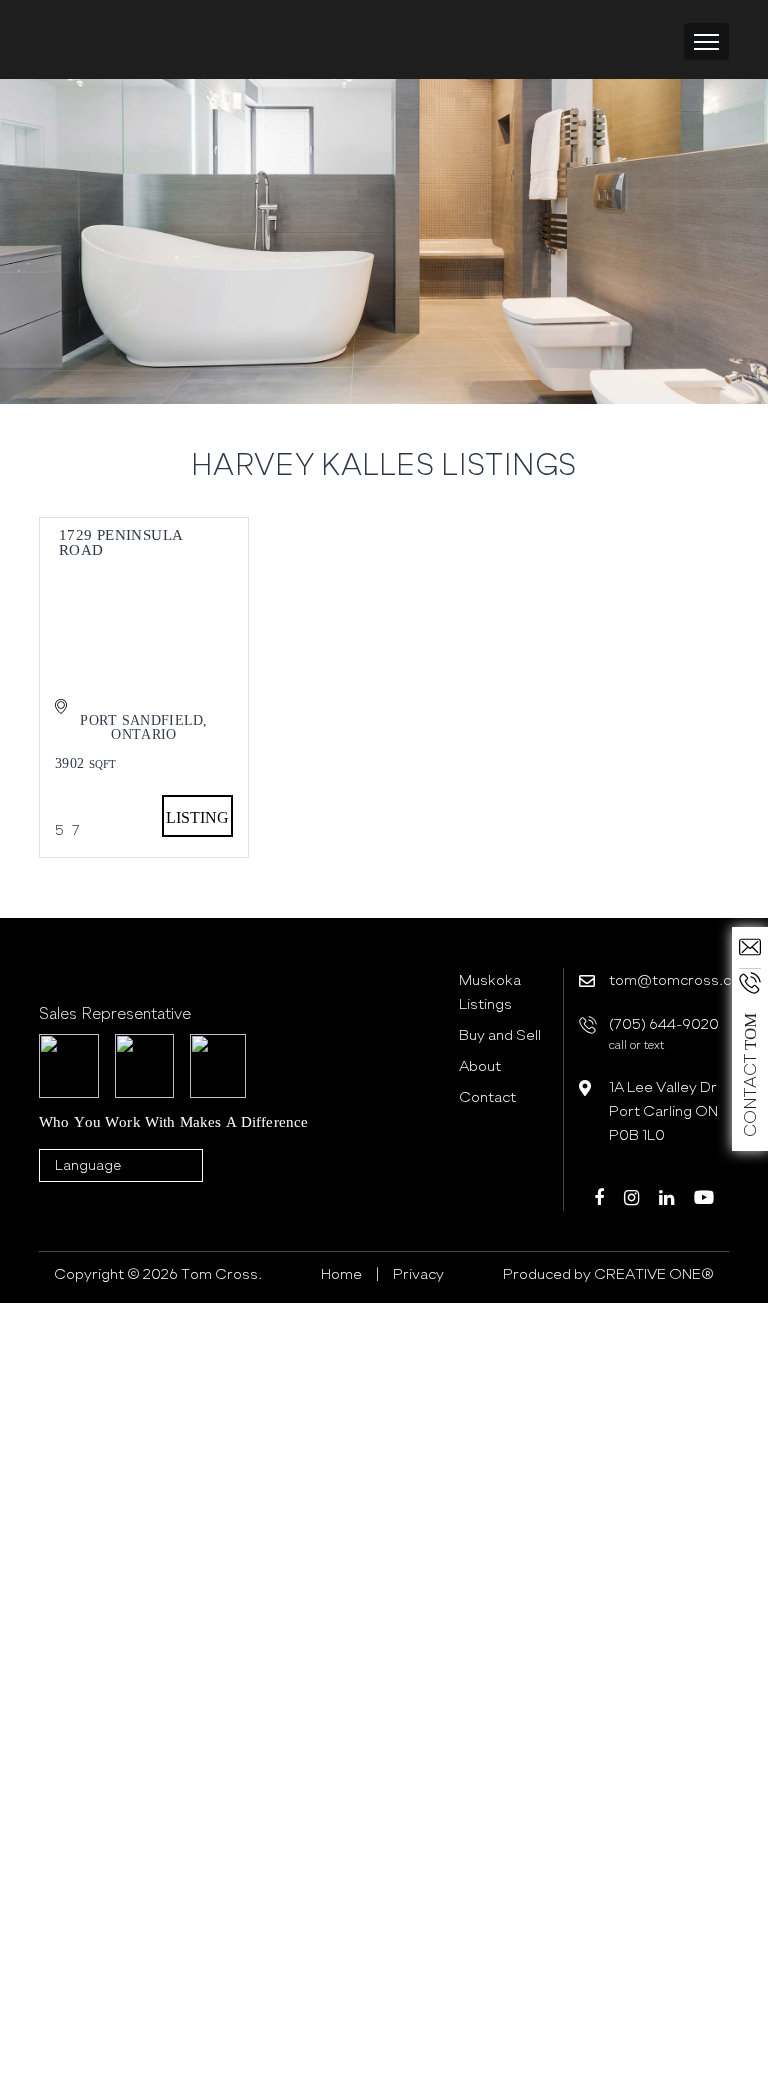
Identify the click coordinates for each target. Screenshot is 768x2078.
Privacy (418, 1274)
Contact (487, 1097)
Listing (197, 817)
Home (341, 1274)
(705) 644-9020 (664, 1033)
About (480, 1066)
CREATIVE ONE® (652, 1274)
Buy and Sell (500, 1035)
